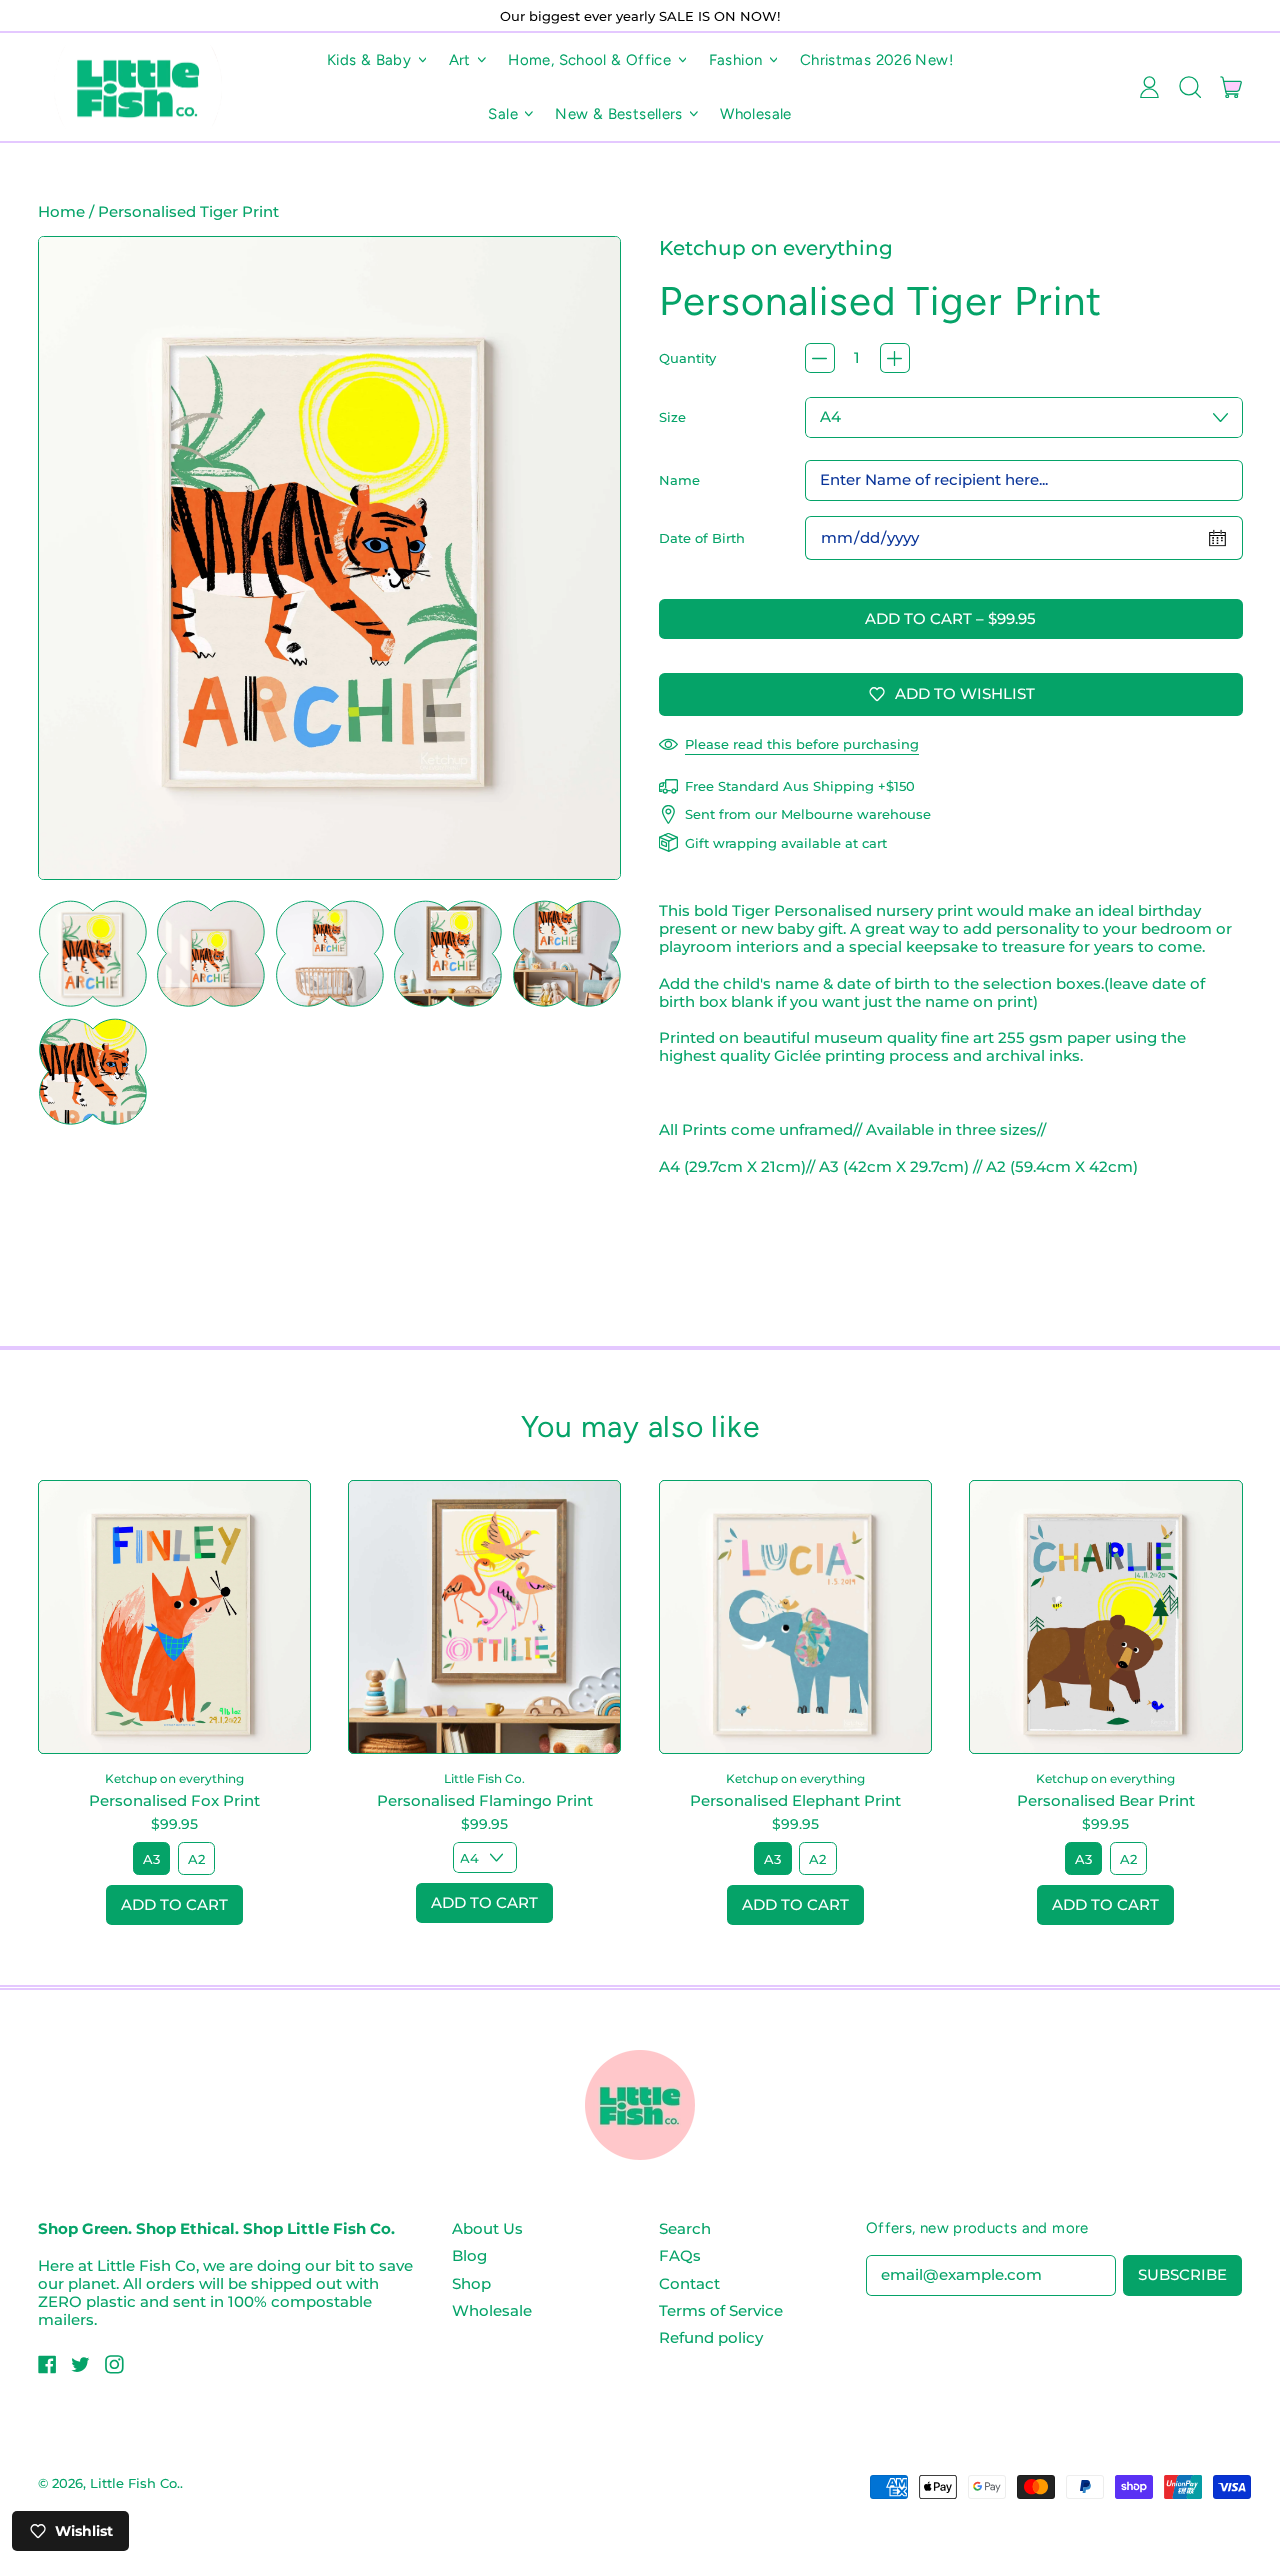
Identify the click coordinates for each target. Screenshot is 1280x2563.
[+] (895, 358)
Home (61, 211)
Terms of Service (721, 2310)
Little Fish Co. (135, 2483)
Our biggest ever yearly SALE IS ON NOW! (640, 16)
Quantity (687, 358)
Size (672, 417)
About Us (487, 2228)
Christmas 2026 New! (876, 60)
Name (679, 480)
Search (685, 2228)
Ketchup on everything (776, 248)
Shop (471, 2283)
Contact (689, 2283)
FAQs (680, 2255)
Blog (469, 2255)
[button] (1189, 87)
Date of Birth (702, 538)
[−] (820, 358)
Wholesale (755, 114)
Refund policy (711, 2337)
